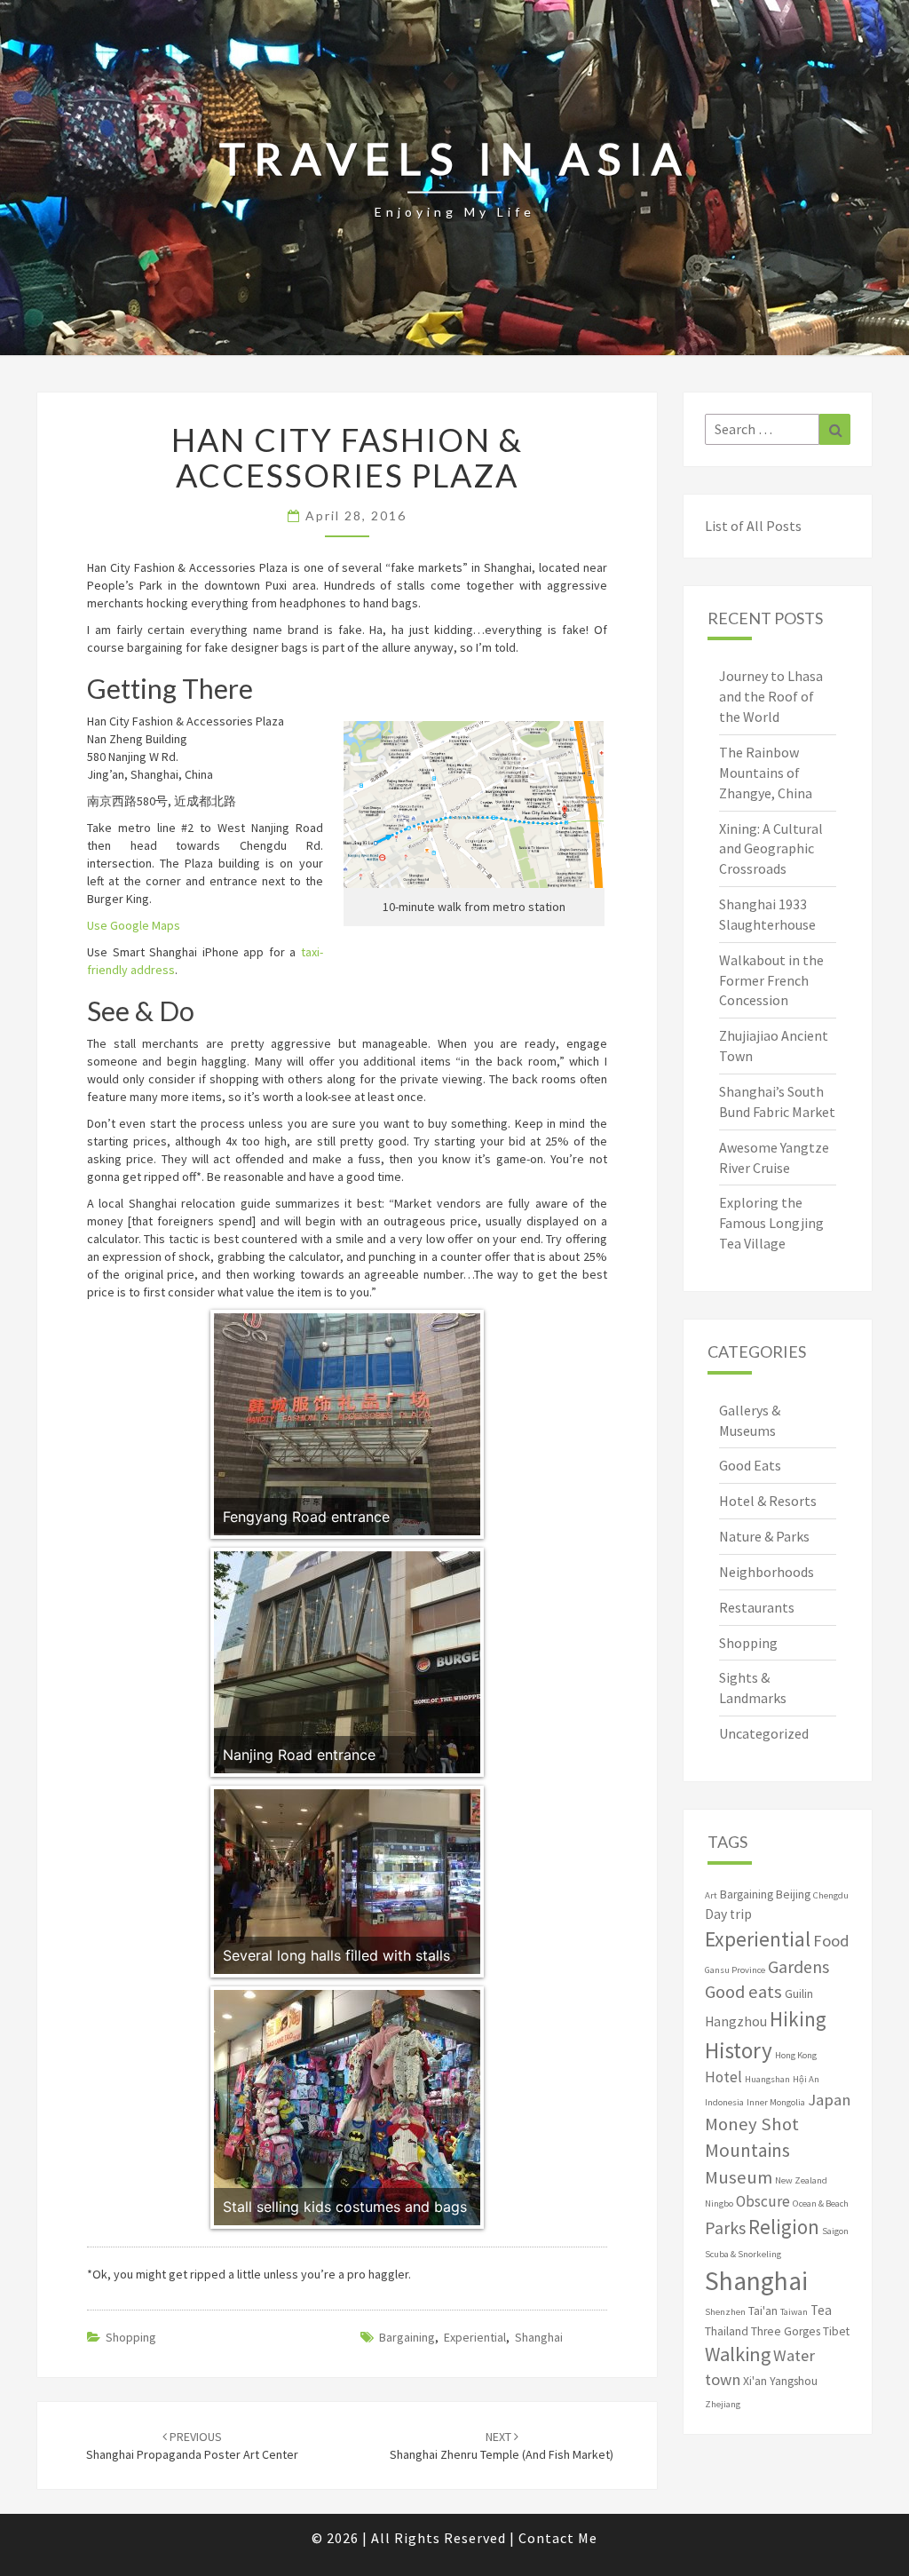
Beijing (793, 1894)
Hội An (806, 2079)
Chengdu (831, 1895)
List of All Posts (753, 526)
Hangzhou (736, 2021)
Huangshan (767, 2079)
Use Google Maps (134, 925)
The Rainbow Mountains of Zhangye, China (766, 773)
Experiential (475, 2337)
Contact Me (558, 2538)
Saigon (835, 2231)
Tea (821, 2310)
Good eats (743, 1992)
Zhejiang (723, 2404)
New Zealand (801, 2180)
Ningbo (719, 2203)
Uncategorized (764, 1733)
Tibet (836, 2331)
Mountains (747, 2150)
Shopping (131, 2337)
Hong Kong (796, 2055)
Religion (784, 2227)
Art (711, 1895)
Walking (738, 2354)
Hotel (723, 2077)
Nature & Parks (764, 1536)
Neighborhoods (767, 1572)
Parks (725, 2228)
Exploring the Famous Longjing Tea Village (771, 1223)
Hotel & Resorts (768, 1501)
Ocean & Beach (821, 2203)
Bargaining (407, 2337)
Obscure (763, 2201)
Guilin (799, 1994)
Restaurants (757, 1607)
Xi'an (755, 2381)
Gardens (798, 1967)
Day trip (728, 1914)
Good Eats (750, 1465)
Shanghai (539, 2337)
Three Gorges (786, 2331)
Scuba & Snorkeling (743, 2254)
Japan (829, 2100)
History (739, 2050)
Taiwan (794, 2312)
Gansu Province (735, 1970)
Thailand (727, 2331)
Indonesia (724, 2102)
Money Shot (752, 2124)
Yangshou (794, 2381)
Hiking (798, 2019)
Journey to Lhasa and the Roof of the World (771, 696)
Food (831, 1941)
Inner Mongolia (776, 2102)
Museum (739, 2177)
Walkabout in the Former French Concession (771, 980)
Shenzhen (725, 2312)
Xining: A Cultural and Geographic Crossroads (771, 849)
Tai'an (763, 2311)
